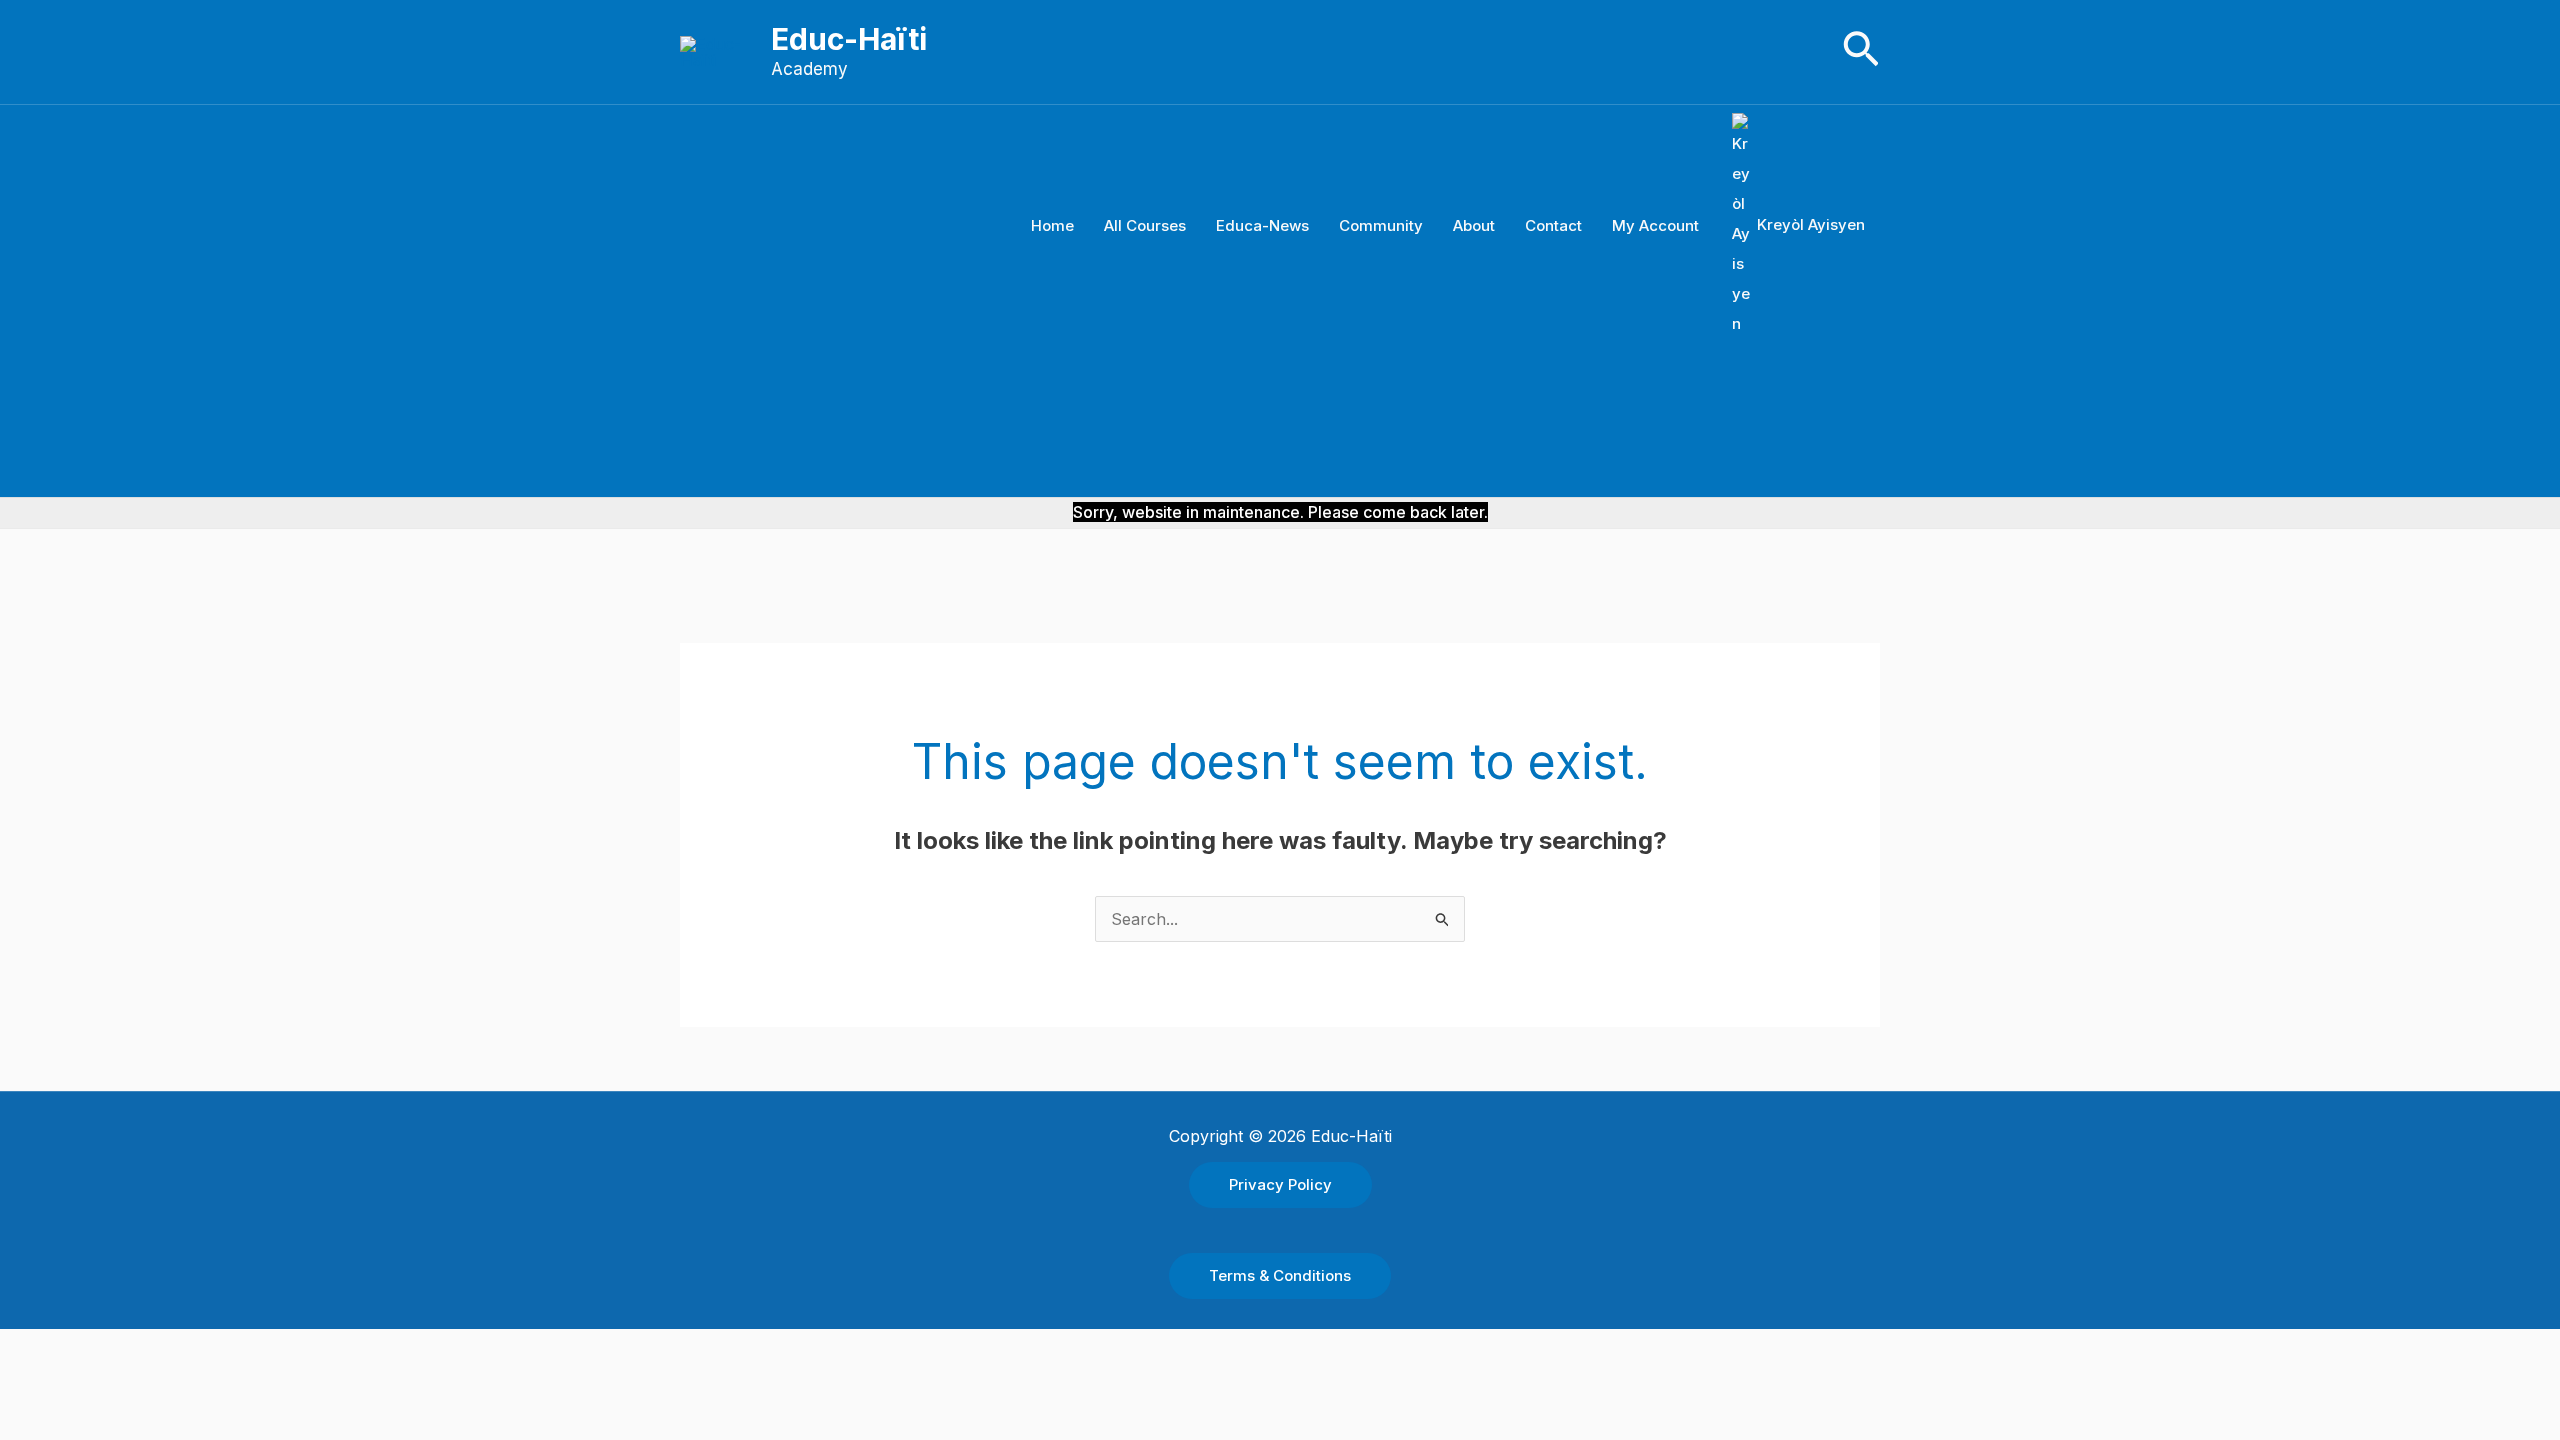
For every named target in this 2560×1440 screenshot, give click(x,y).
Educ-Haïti (849, 39)
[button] (1861, 51)
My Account (1655, 225)
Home (1052, 225)
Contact (1553, 225)
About (1474, 225)
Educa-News (1262, 225)
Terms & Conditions (1280, 1275)
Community (1381, 225)
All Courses (1145, 225)
